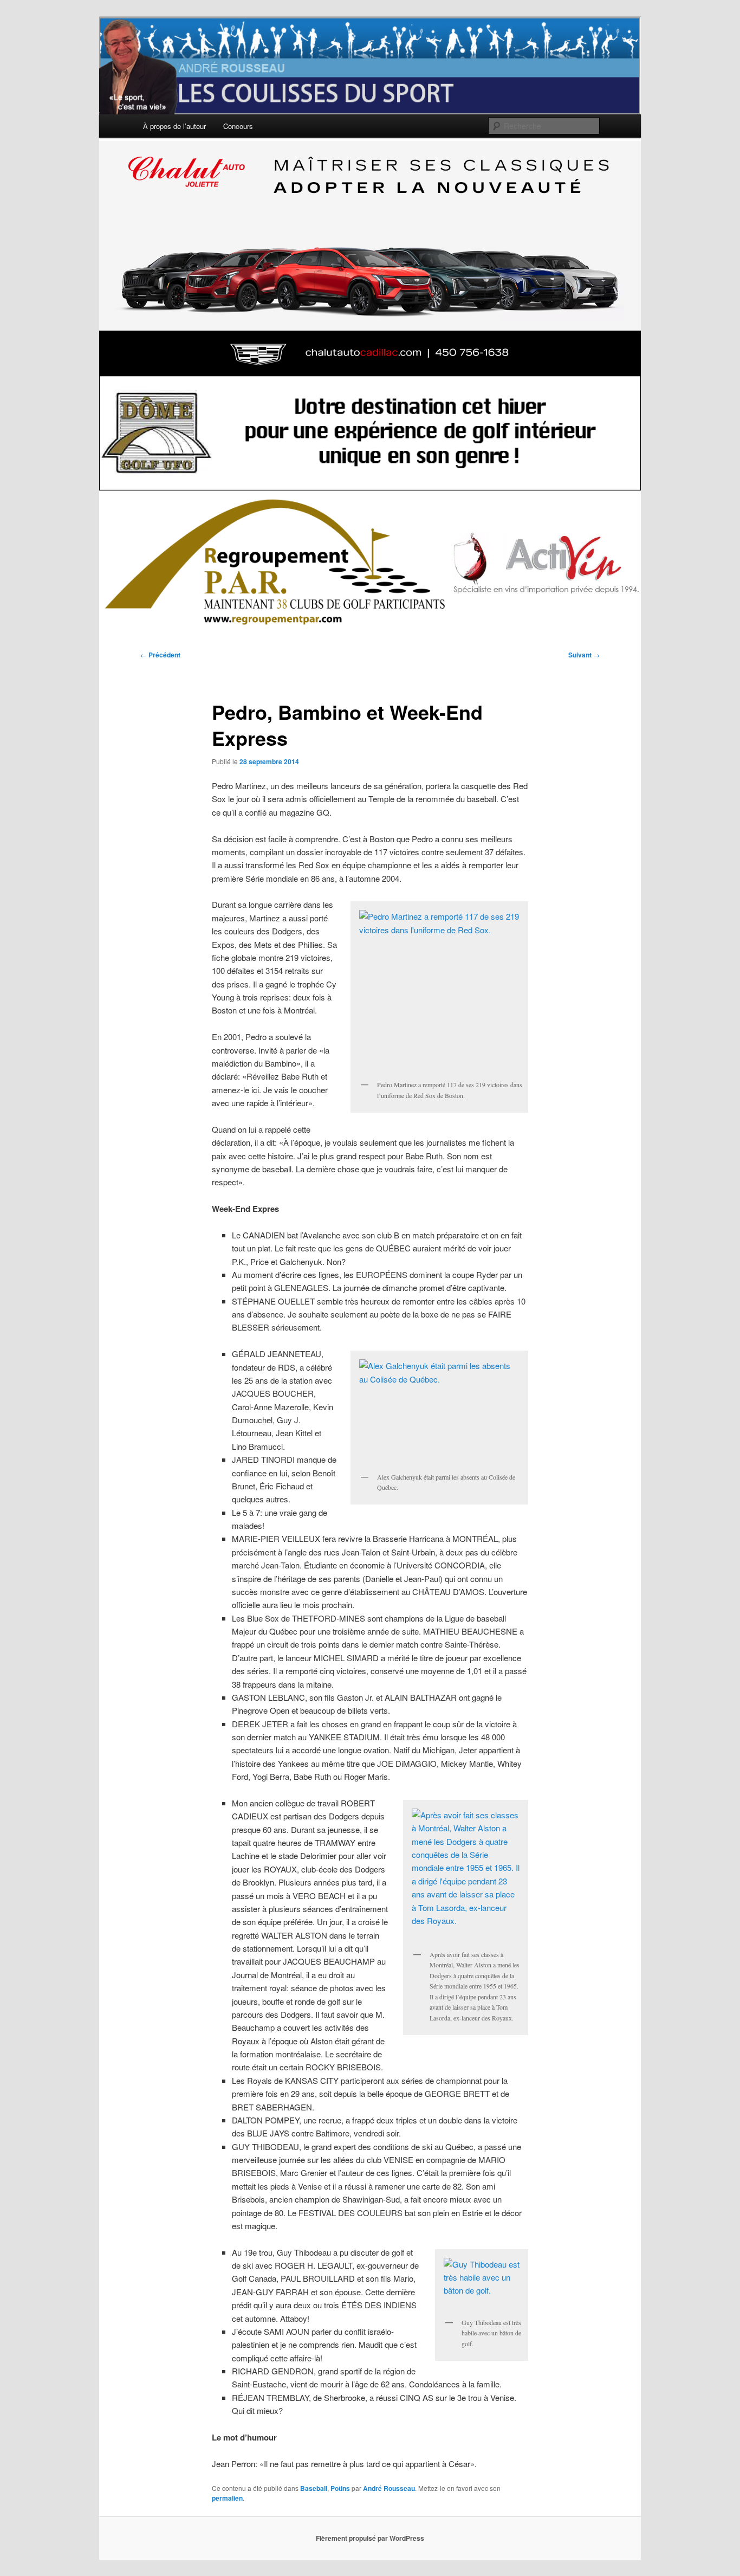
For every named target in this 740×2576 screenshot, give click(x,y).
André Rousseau (389, 2488)
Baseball (314, 2488)
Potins (340, 2488)
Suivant (584, 655)
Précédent (160, 655)
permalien (227, 2498)
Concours (238, 126)
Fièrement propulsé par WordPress (370, 2538)
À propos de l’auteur (174, 126)
